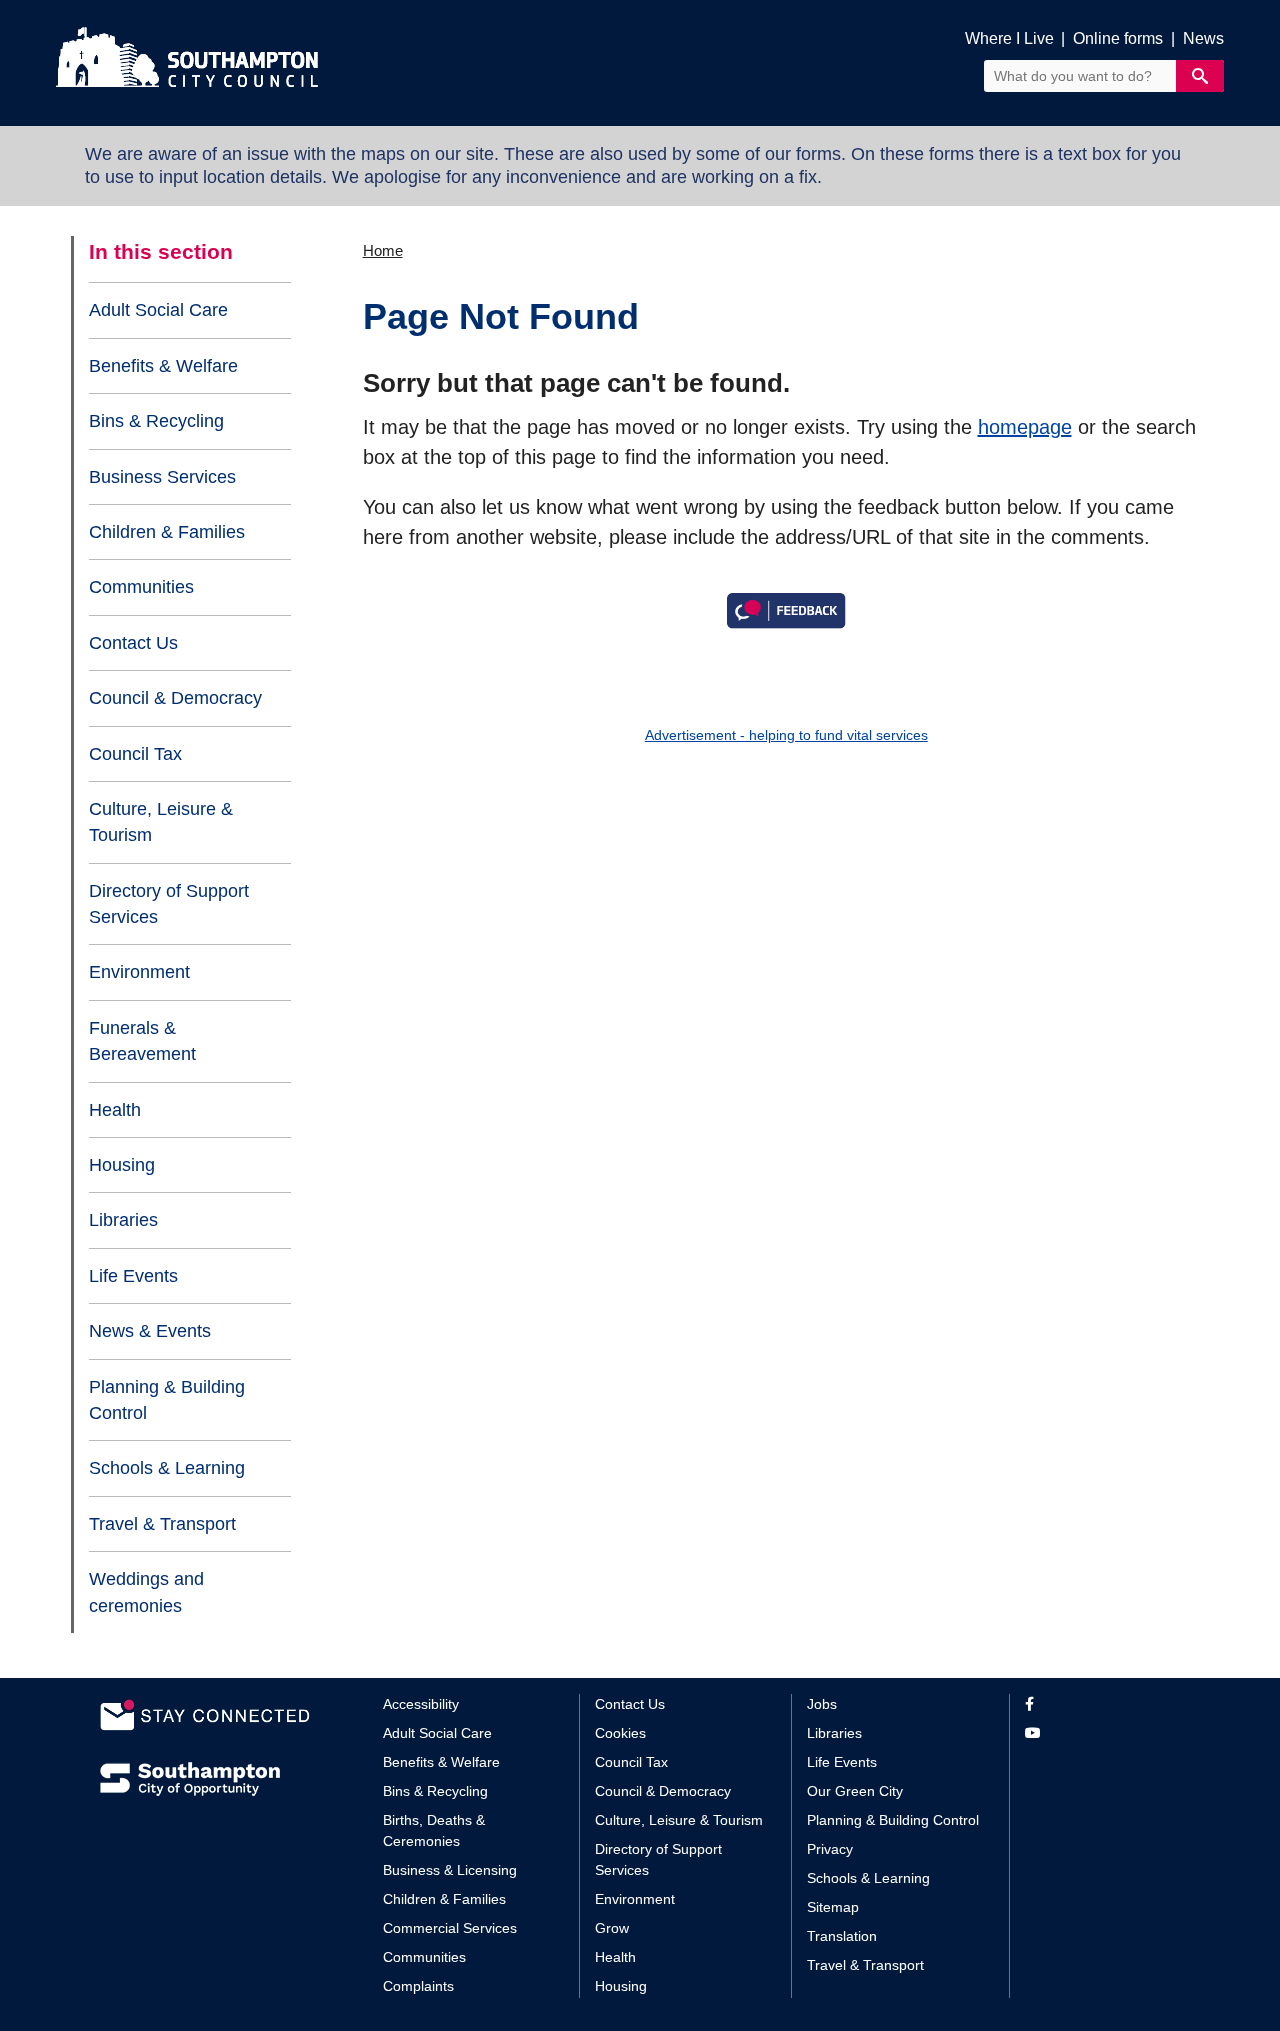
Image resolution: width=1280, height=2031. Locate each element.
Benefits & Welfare (163, 366)
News (1203, 38)
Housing (122, 1165)
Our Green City (855, 1791)
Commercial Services (450, 1928)
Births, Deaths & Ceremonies (434, 1830)
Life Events (133, 1276)
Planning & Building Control (167, 1400)
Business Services (162, 477)
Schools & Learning (167, 1468)
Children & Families (167, 532)
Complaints (418, 1986)
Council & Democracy (175, 698)
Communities (141, 587)
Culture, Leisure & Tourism (161, 822)
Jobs (822, 1704)
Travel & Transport (162, 1524)
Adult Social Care (158, 310)
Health (115, 1110)
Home (383, 250)
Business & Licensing (450, 1870)
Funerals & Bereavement (142, 1041)
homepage (1025, 427)
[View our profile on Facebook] (1102, 1704)
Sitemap (833, 1907)
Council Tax (135, 754)
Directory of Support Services (169, 904)
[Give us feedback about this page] (786, 609)
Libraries (123, 1220)
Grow (612, 1928)
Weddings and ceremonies (146, 1592)
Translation (842, 1936)
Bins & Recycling (156, 421)
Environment (139, 972)
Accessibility (421, 1704)
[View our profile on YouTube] (1102, 1733)
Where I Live (1009, 38)
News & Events (150, 1331)
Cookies (620, 1733)
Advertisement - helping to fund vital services (786, 735)
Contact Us (133, 643)
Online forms (1118, 38)
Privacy (830, 1849)
